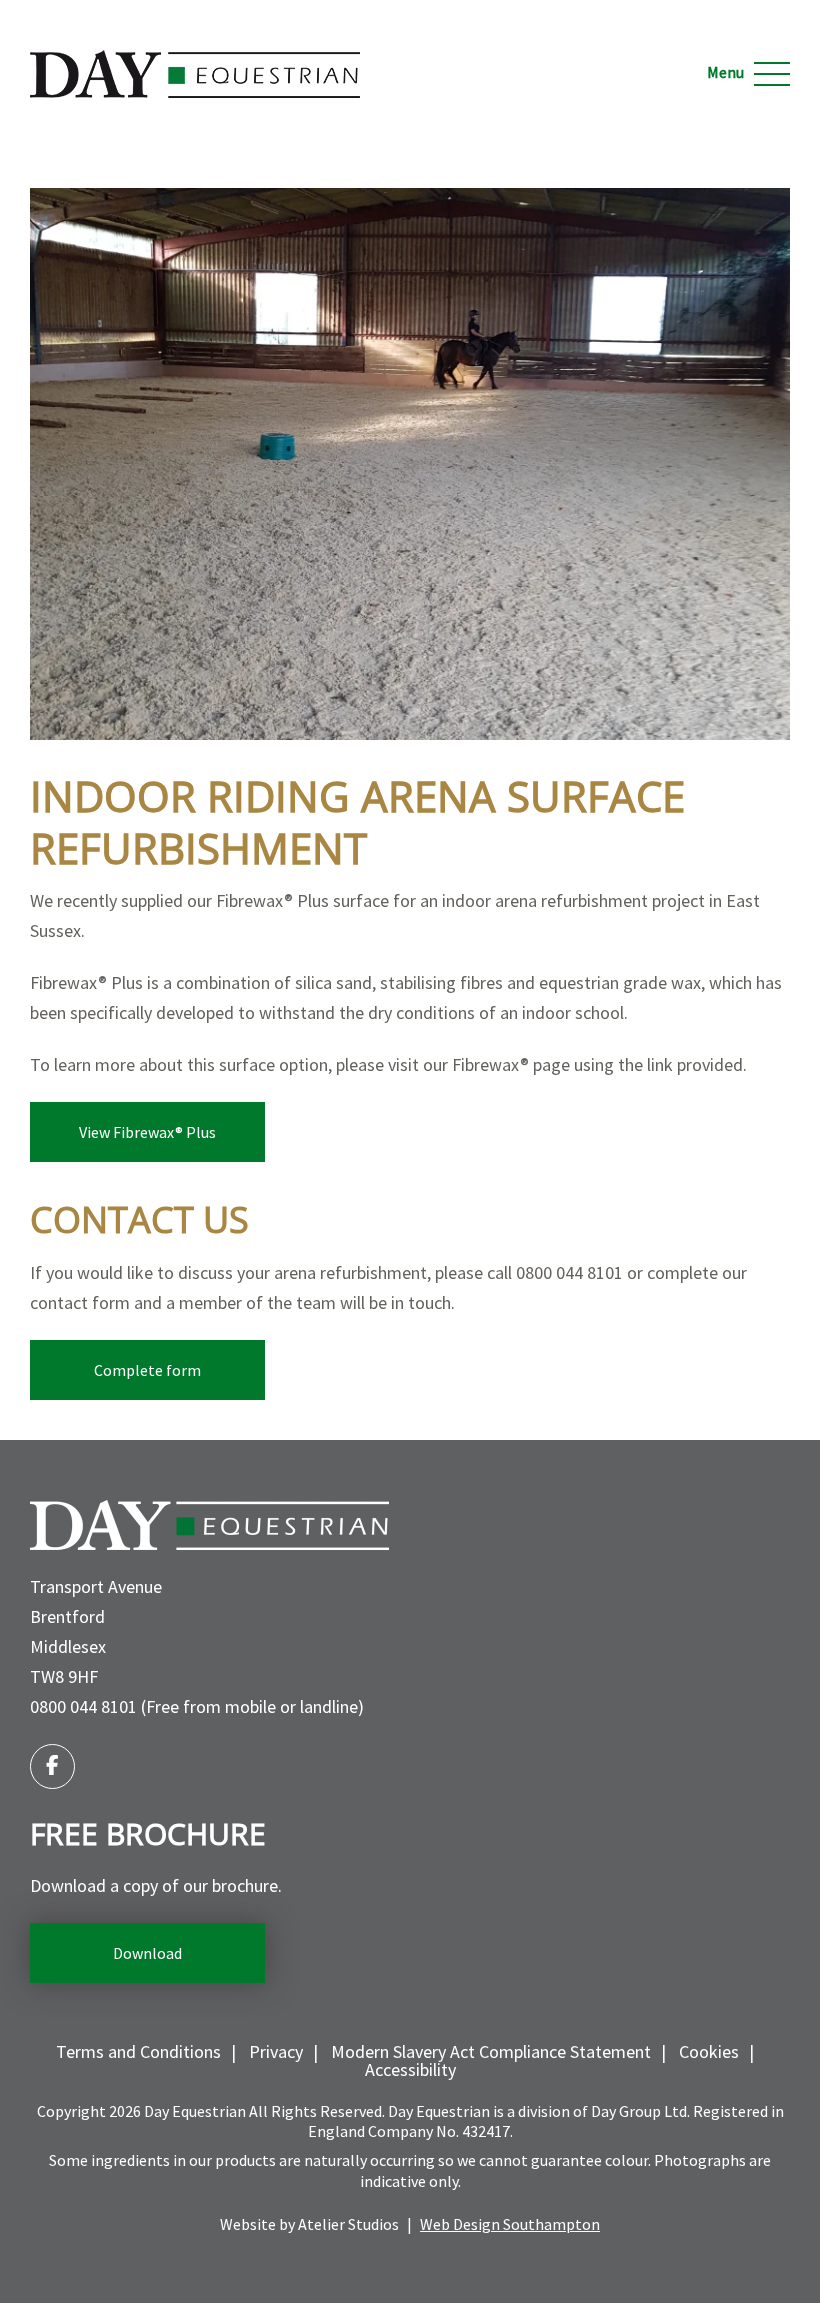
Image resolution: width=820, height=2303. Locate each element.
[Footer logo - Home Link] (209, 1525)
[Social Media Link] (52, 1766)
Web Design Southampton (510, 2224)
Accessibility (410, 2069)
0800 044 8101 (83, 1706)
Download (147, 1953)
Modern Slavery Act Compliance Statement (491, 2051)
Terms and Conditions (138, 2051)
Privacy (276, 2051)
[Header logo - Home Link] (195, 58)
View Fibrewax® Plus (147, 1132)
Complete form (147, 1370)
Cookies (709, 2051)
